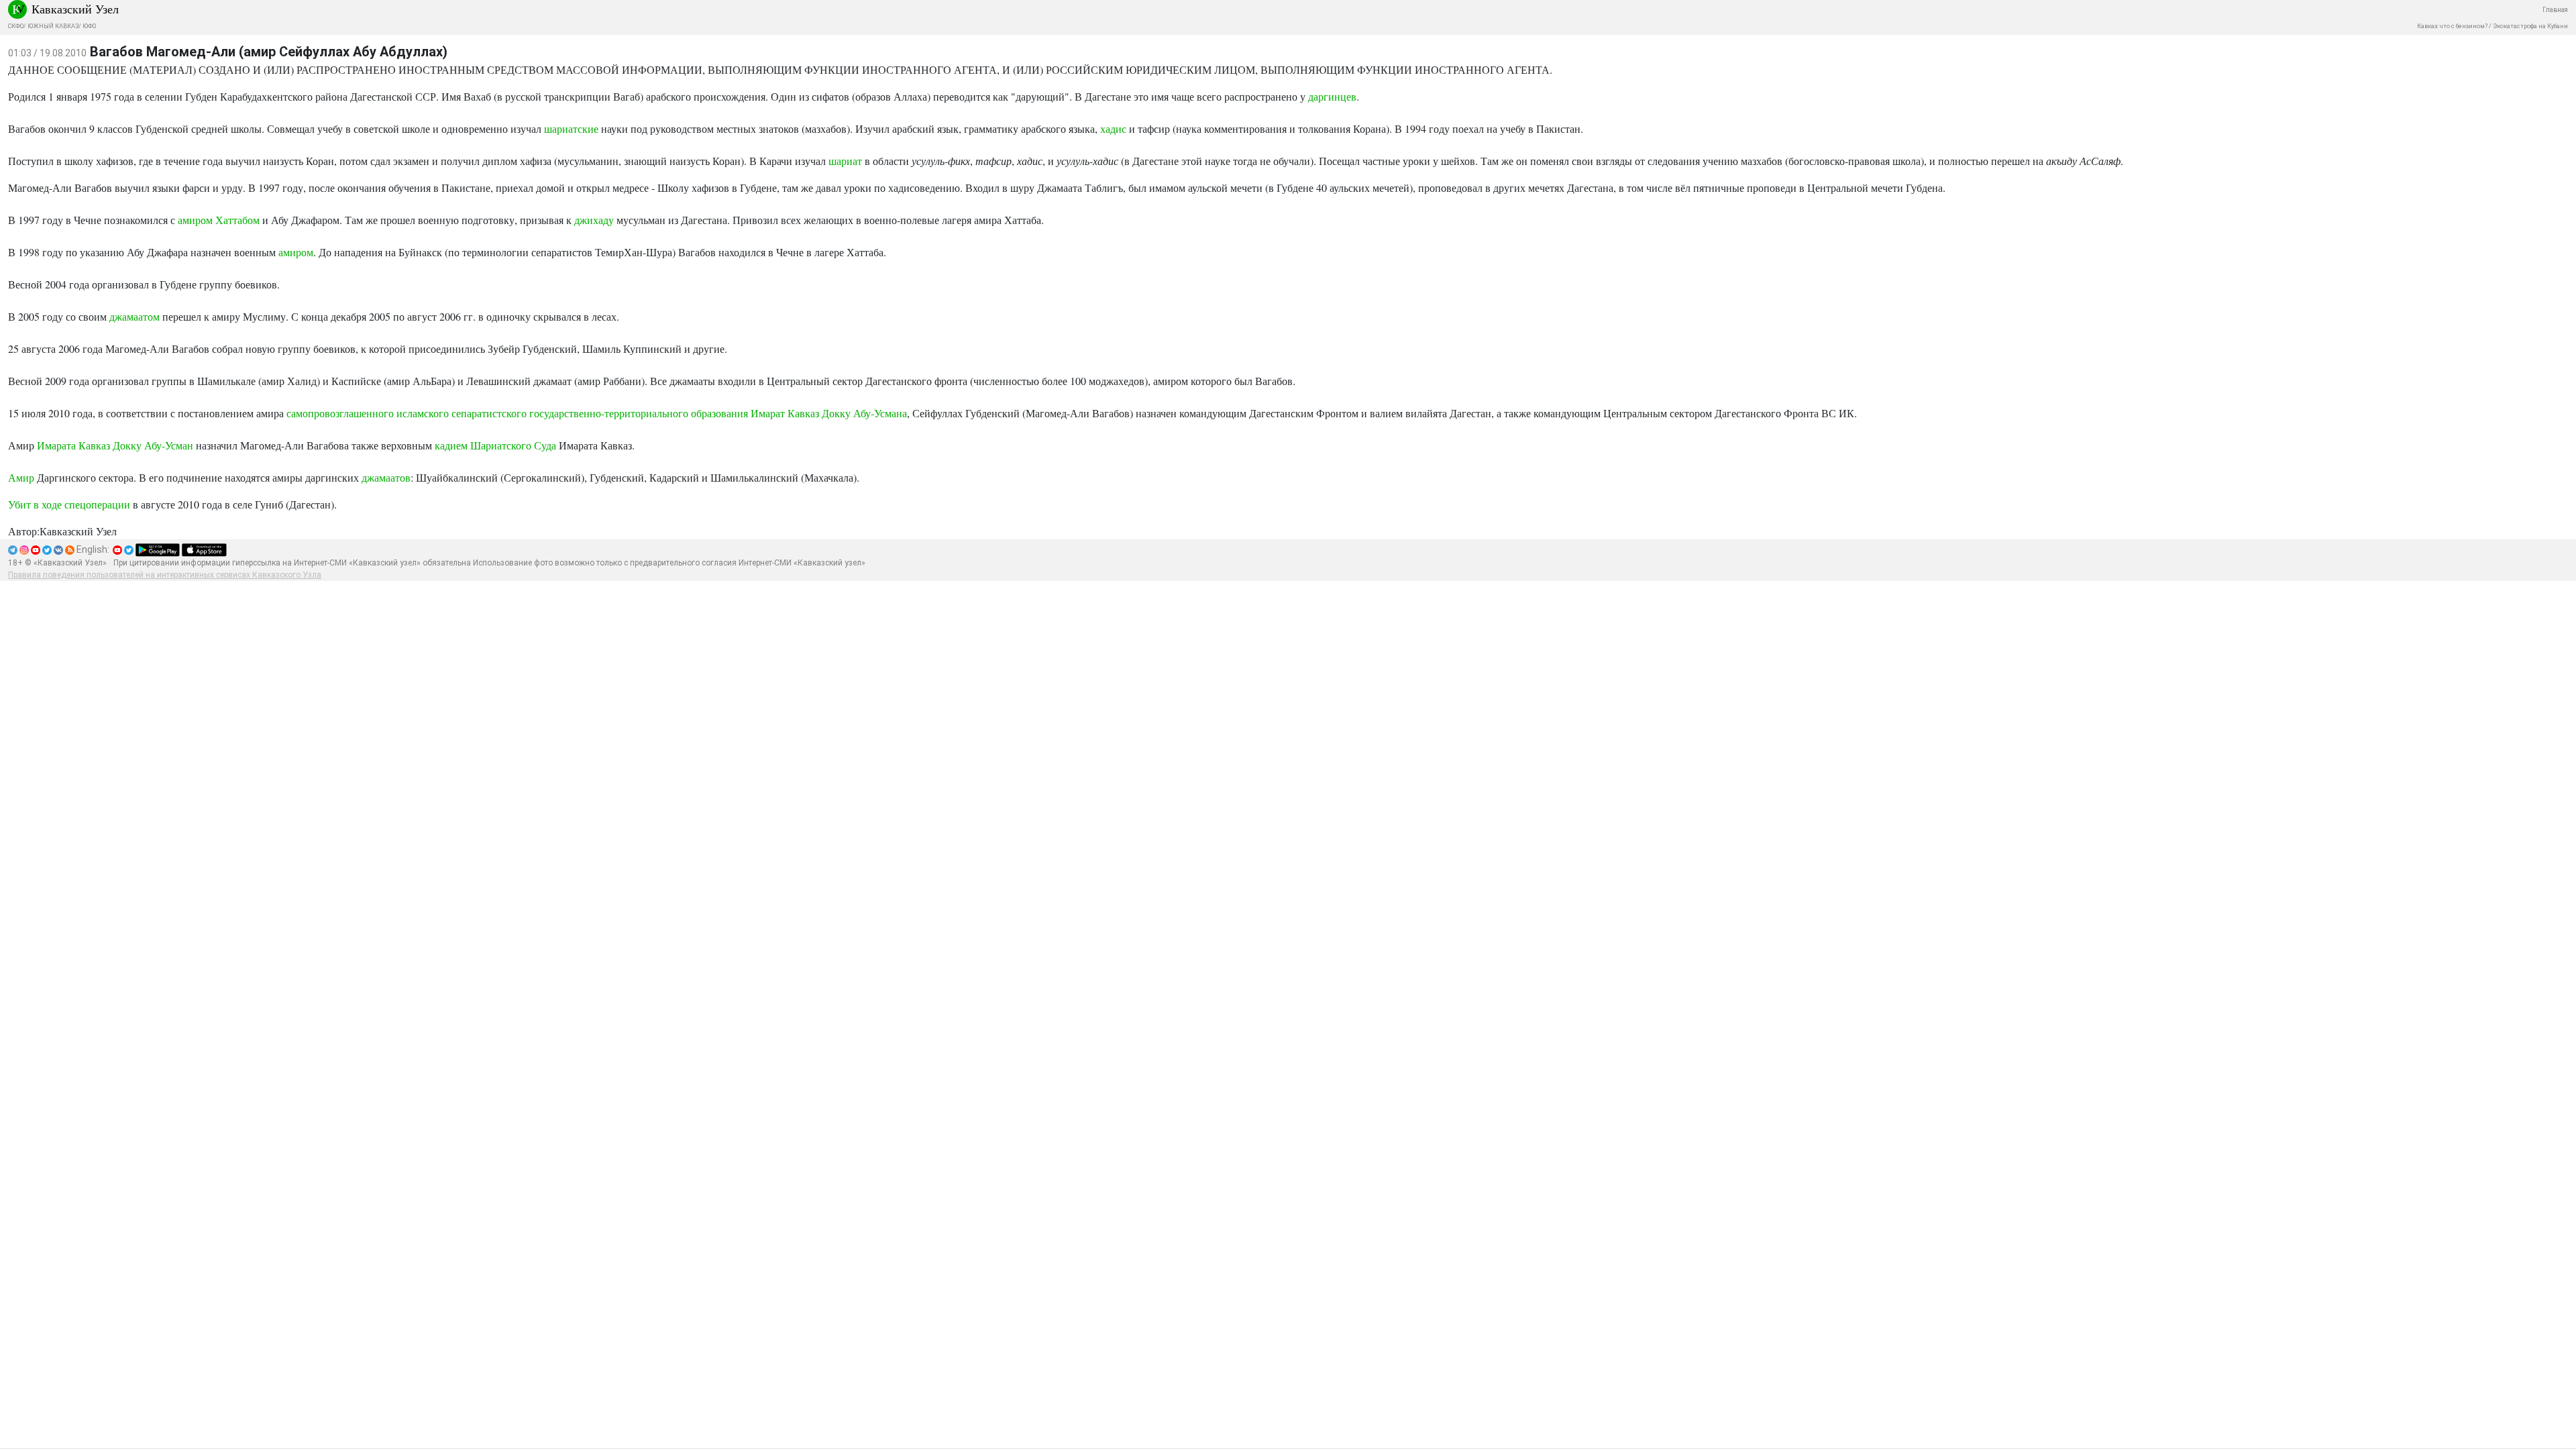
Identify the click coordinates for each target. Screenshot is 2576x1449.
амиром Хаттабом (219, 220)
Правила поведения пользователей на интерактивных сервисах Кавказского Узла (165, 575)
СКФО (16, 26)
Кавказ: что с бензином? (2452, 26)
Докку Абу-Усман (154, 445)
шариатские (571, 128)
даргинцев (1332, 96)
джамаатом (135, 316)
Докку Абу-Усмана (864, 413)
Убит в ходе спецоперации (69, 504)
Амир (21, 477)
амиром (296, 252)
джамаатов (386, 477)
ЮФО (89, 26)
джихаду (594, 220)
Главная (2555, 10)
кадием (451, 445)
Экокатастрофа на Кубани (2530, 26)
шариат (845, 161)
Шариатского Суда (513, 445)
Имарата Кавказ (73, 445)
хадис (1113, 128)
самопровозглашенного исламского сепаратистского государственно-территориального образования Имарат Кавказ (553, 413)
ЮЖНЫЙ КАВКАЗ (53, 26)
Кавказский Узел (75, 9)
